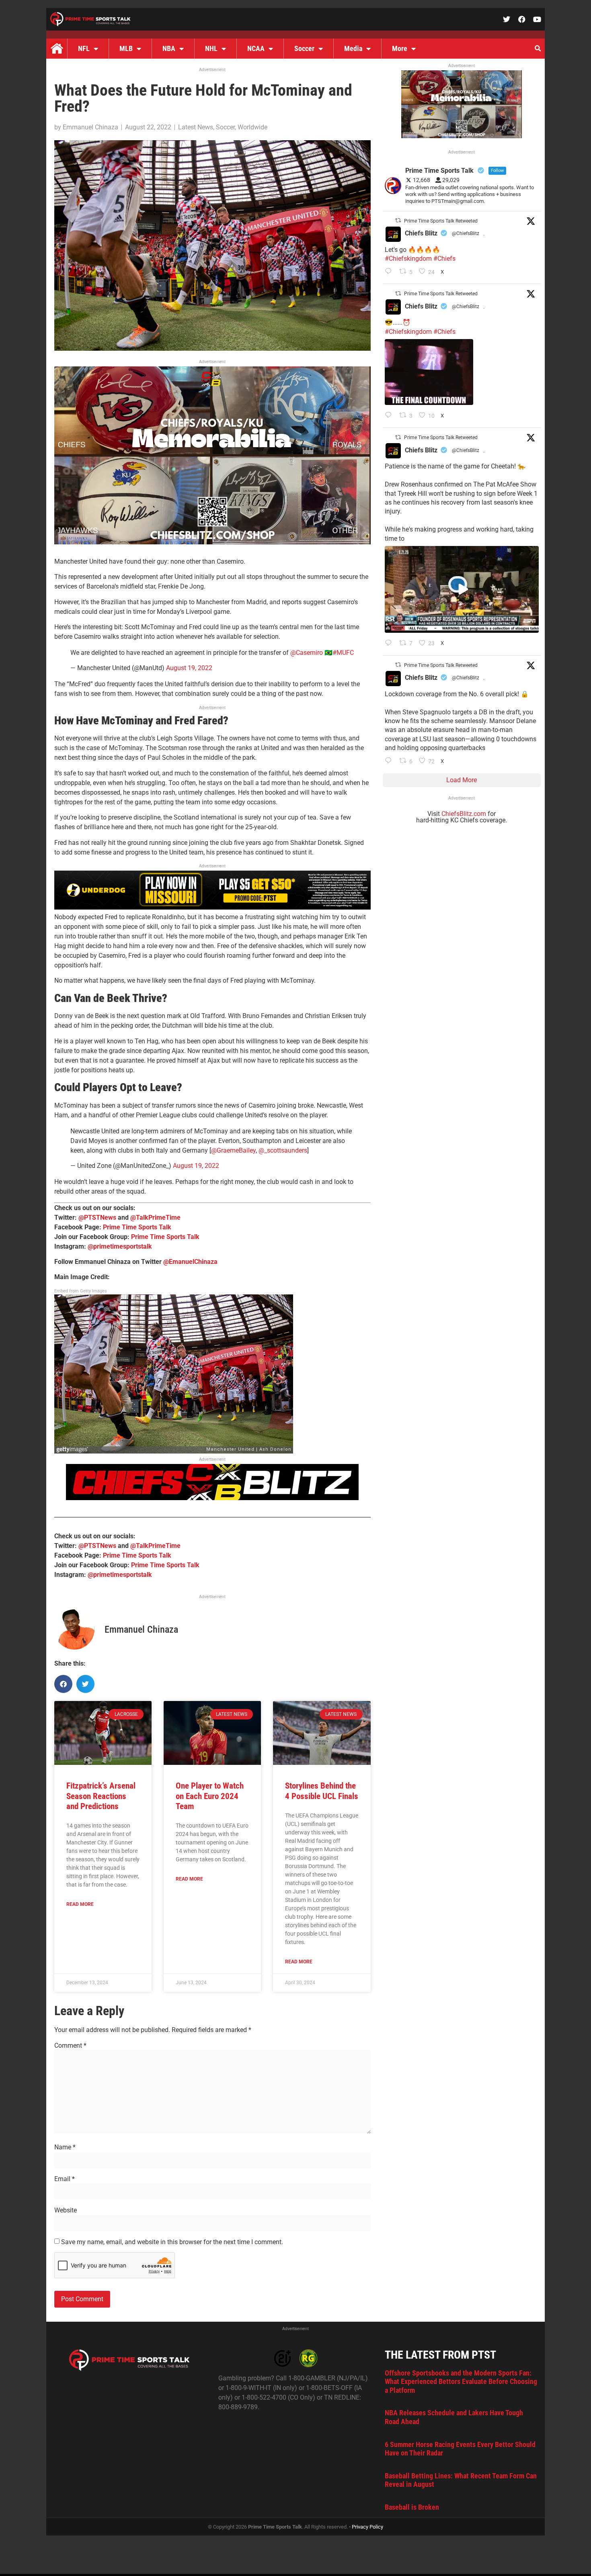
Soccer (304, 48)
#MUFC (343, 653)
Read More (80, 1904)
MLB (126, 48)
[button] (538, 49)
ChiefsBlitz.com (464, 814)
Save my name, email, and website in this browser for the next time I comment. (172, 2242)
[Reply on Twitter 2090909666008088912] (390, 644)
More (400, 48)
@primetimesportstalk (120, 1246)
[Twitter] (507, 19)
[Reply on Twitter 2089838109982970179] (390, 761)
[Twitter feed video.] (429, 372)
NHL (211, 48)
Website (66, 2210)
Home (57, 49)
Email (65, 2179)
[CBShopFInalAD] (212, 542)
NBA (169, 48)
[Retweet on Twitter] (398, 220)
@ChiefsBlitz (466, 233)
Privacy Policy (367, 2527)
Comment (70, 2046)
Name (65, 2147)
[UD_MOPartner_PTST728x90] (212, 907)
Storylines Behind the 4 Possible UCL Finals (322, 1791)
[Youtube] (537, 19)
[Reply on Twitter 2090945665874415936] (390, 416)
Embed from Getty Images (81, 1291)
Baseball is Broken (412, 2507)
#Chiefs (444, 259)
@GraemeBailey (233, 1150)
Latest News (196, 127)
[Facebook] (522, 19)
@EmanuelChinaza (190, 1262)
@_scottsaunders (283, 1150)
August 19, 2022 (189, 668)
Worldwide (252, 127)
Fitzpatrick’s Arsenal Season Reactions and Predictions (101, 1796)
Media (353, 48)
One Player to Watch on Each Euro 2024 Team (210, 1796)
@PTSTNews (97, 1217)
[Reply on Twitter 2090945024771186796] (390, 272)
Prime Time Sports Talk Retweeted (441, 221)
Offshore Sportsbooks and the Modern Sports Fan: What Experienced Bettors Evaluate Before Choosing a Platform (461, 2382)
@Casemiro (307, 653)
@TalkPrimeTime (155, 1217)
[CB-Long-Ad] (212, 1498)
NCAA (256, 48)
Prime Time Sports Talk (137, 1227)
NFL (84, 48)
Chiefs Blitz (421, 233)
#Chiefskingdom (408, 259)
